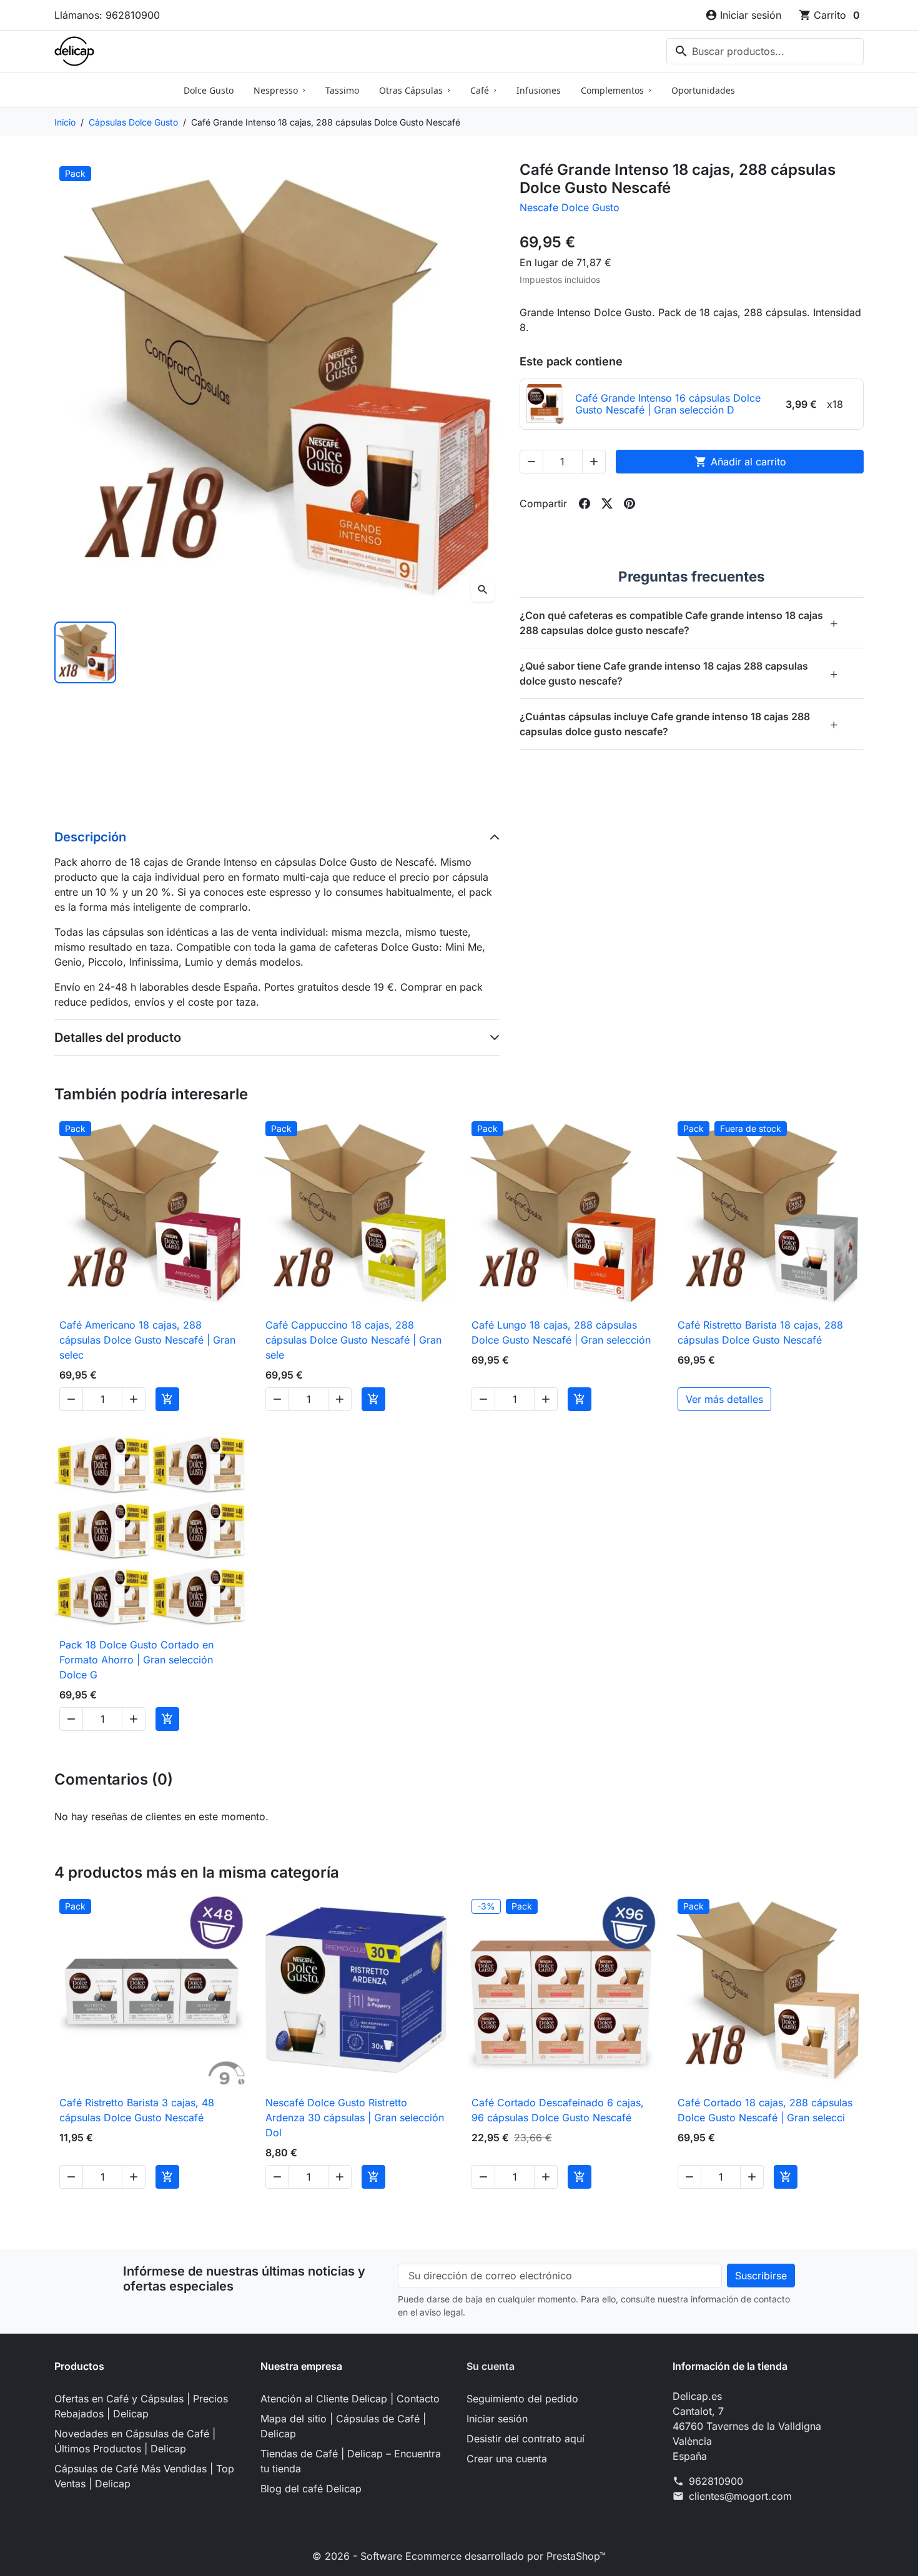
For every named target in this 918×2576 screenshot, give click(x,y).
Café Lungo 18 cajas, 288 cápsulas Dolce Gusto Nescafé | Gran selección (561, 1332)
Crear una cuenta (507, 2459)
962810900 (716, 2481)
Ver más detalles (724, 1399)
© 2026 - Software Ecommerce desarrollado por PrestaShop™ (459, 2556)
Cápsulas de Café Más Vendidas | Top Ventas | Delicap (144, 2476)
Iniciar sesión (497, 2419)
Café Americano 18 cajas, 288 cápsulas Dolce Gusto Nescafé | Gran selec (147, 1340)
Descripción (90, 837)
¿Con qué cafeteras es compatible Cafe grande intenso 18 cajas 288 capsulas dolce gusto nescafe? (679, 623)
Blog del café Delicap (311, 2489)
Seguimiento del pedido (522, 2399)
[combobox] (765, 51)
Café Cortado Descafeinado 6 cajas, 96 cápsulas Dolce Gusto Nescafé (558, 2110)
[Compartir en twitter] (607, 503)
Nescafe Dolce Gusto (570, 207)
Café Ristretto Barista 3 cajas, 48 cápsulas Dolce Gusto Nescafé (137, 2110)
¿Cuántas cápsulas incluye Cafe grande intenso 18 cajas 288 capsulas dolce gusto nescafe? (679, 724)
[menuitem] (209, 90)
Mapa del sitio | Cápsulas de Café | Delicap (343, 2426)
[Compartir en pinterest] (629, 503)
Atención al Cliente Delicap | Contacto (350, 2399)
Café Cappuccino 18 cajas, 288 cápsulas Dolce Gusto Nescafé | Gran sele (353, 1340)
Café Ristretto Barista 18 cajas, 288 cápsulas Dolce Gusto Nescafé (760, 1332)
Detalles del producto (118, 1038)
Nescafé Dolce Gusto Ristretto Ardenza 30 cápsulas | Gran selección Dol (355, 2118)
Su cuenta (491, 2366)
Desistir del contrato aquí (526, 2439)
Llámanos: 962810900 (107, 15)
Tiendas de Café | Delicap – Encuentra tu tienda (351, 2461)
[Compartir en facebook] (585, 503)
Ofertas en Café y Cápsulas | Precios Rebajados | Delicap (141, 2406)
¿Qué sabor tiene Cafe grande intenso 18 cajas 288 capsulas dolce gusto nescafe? (679, 673)
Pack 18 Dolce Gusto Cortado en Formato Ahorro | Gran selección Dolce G (136, 1660)
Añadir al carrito (740, 462)
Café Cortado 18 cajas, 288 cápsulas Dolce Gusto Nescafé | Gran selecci (765, 2110)
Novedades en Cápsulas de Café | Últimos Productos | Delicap (135, 2441)
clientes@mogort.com (740, 2496)
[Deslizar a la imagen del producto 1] (85, 652)
